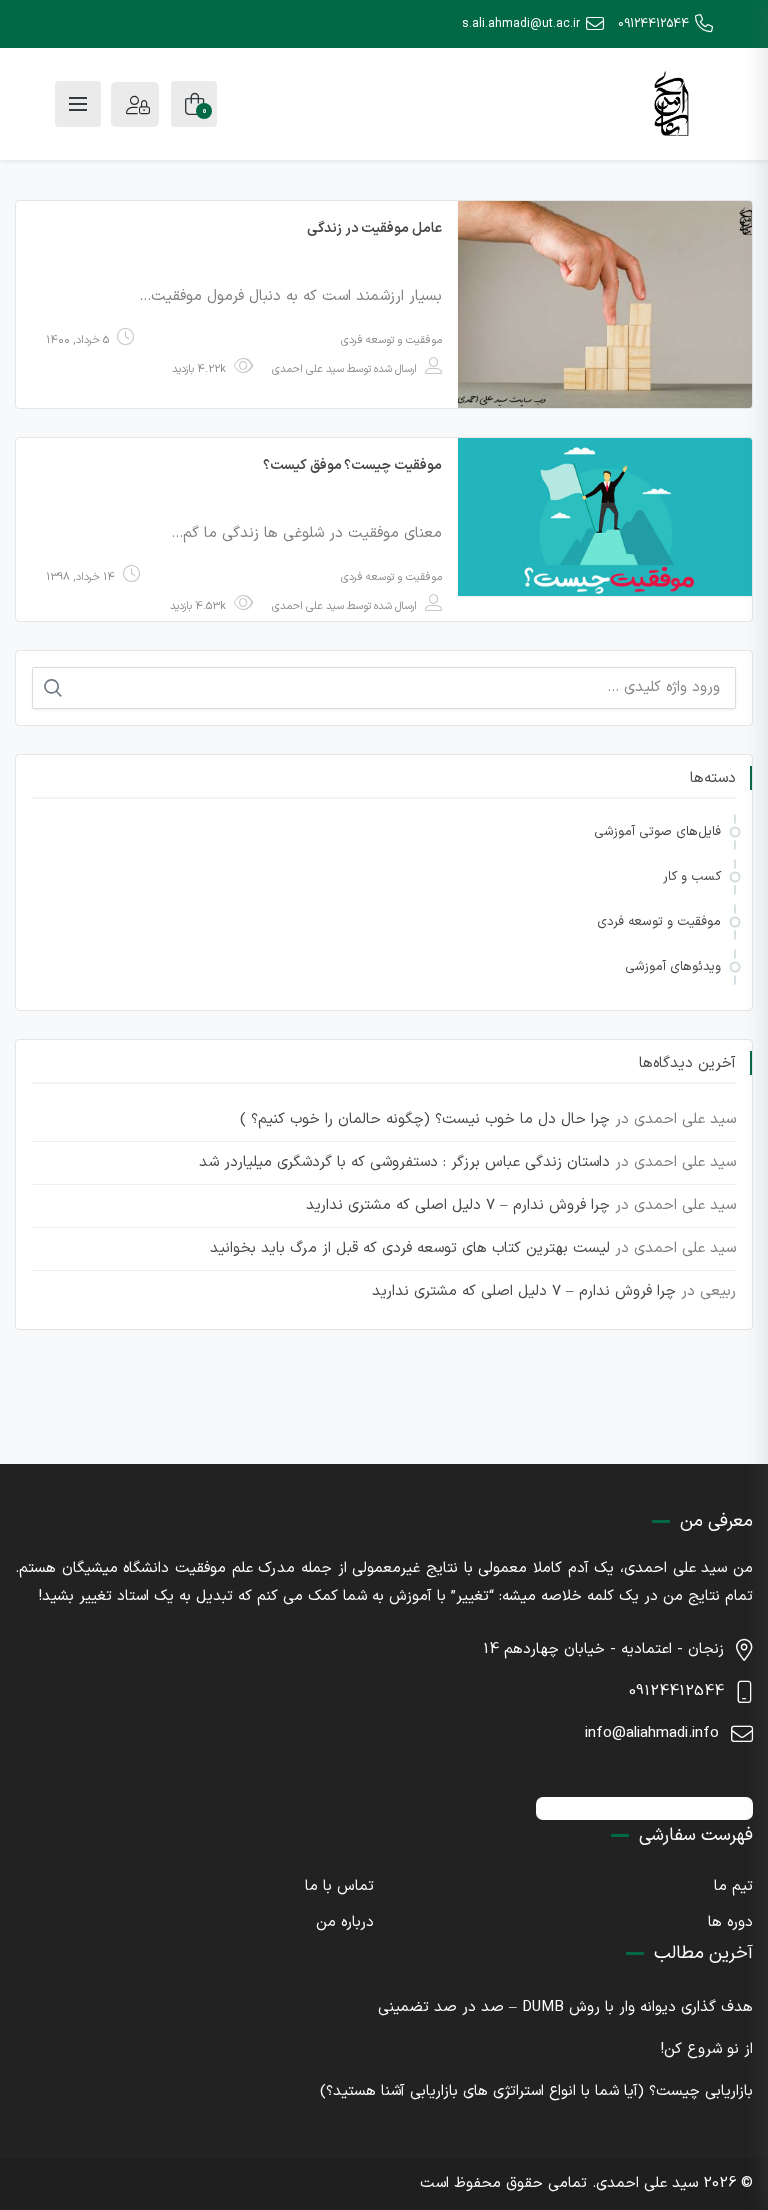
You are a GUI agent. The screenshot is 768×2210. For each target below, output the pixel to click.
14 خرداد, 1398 (80, 577)
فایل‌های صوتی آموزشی (657, 832)
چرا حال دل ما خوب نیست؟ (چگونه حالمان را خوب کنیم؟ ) (425, 1119)
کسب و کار (692, 877)
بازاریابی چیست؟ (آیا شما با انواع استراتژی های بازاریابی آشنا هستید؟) (536, 2091)
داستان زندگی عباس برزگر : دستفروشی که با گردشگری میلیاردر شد (404, 1162)
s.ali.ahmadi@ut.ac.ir (521, 24)
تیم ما (733, 1886)
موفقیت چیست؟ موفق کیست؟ (352, 465)
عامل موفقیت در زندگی (374, 228)
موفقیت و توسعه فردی (391, 340)
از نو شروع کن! (707, 2049)
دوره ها (730, 1922)
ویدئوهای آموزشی (673, 967)
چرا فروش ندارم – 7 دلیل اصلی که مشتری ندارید (458, 1205)
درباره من (345, 1922)
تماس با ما (339, 1886)
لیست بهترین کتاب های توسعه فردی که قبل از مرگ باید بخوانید (410, 1248)
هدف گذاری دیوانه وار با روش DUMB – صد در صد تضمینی (565, 2007)
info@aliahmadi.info (652, 1733)
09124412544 (653, 24)
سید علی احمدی (308, 369)
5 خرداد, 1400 (77, 340)
